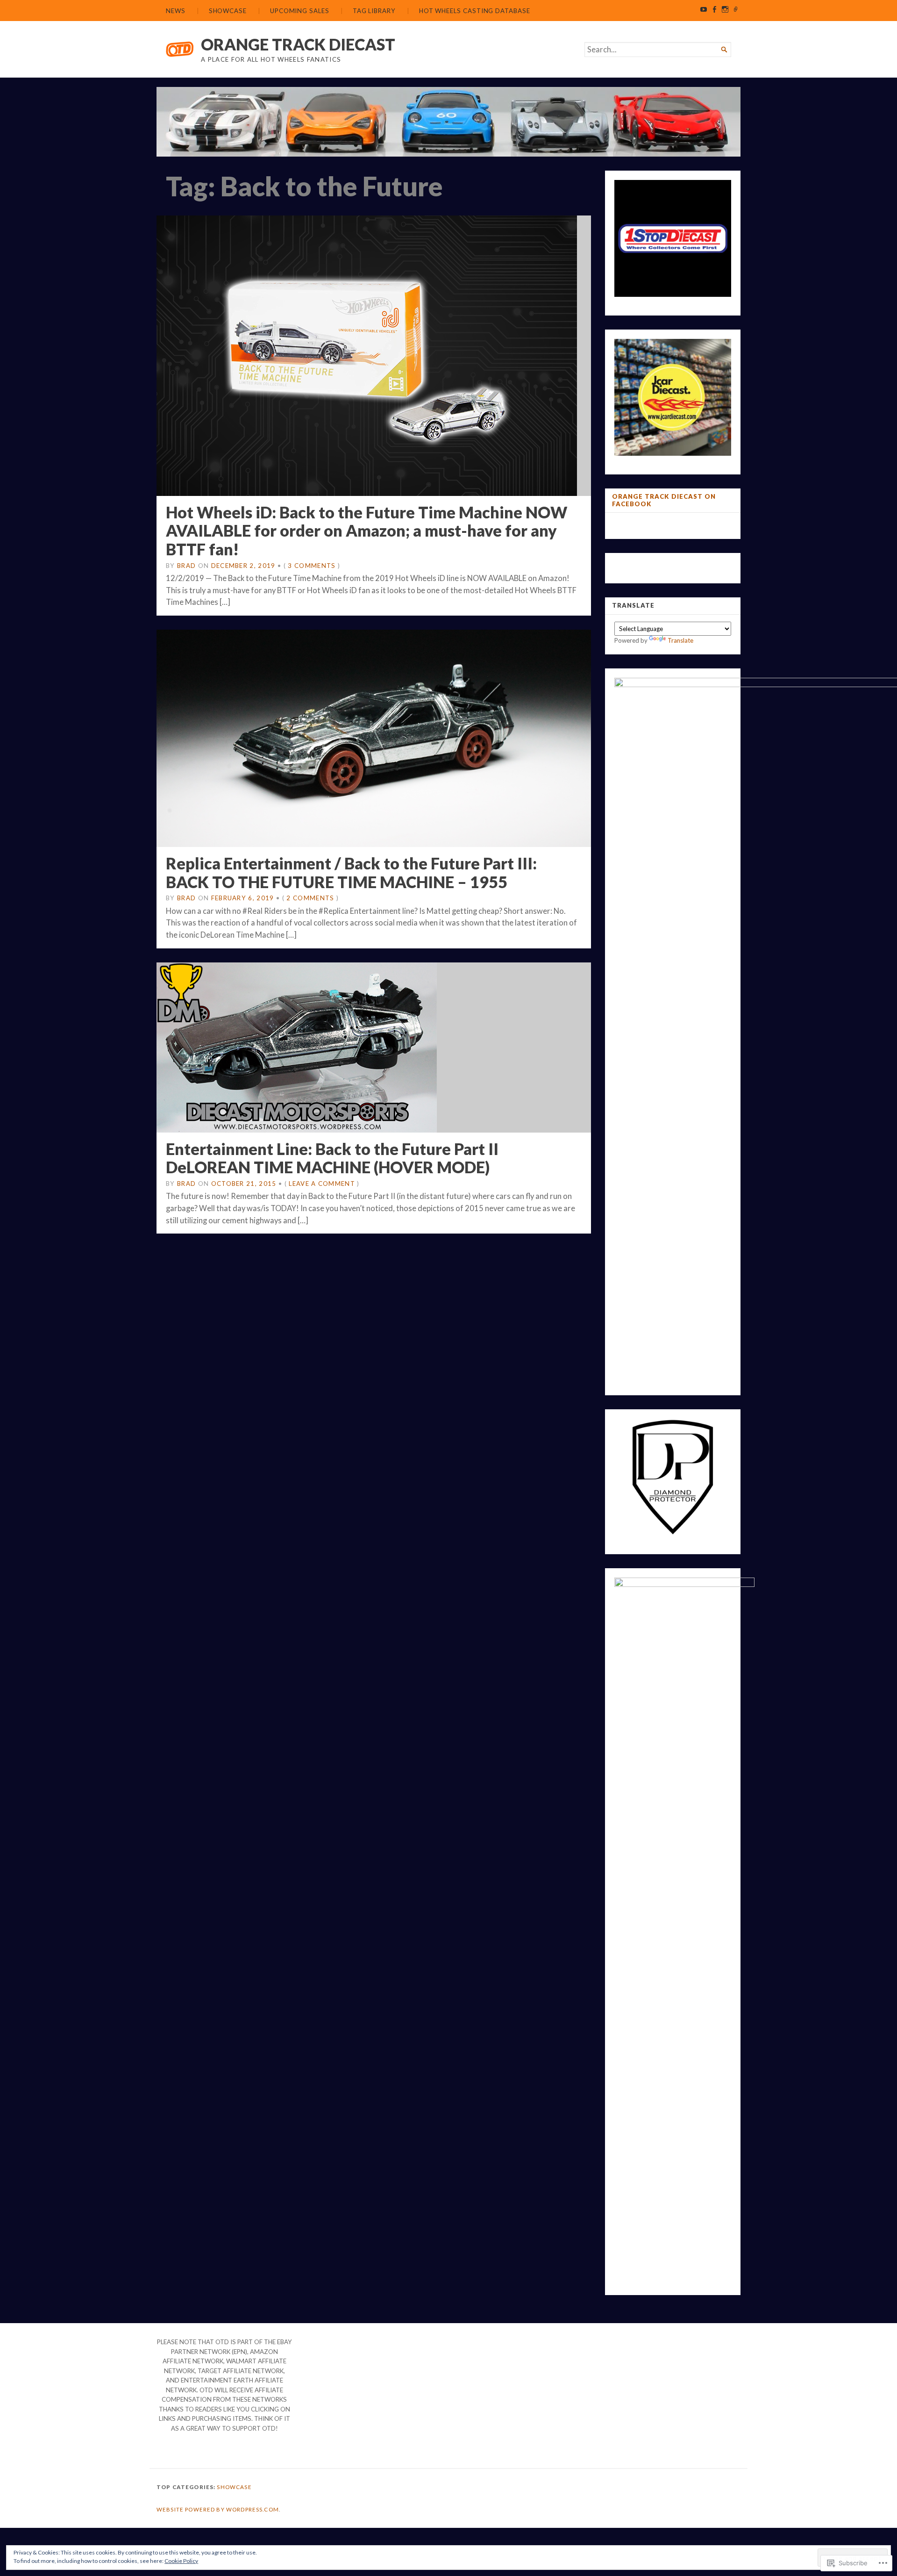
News (176, 11)
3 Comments (312, 566)
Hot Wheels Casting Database (475, 11)
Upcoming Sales (300, 11)
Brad (186, 566)
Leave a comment (322, 1184)
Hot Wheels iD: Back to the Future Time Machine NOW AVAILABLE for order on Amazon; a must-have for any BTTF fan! (367, 531)
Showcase (228, 11)
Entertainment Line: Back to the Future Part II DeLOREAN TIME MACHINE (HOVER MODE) (332, 1158)
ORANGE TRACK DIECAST (298, 44)
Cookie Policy (181, 2561)
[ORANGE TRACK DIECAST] (448, 122)
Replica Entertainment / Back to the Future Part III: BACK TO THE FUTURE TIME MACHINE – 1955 (351, 872)
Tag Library (374, 11)
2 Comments (310, 898)
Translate (680, 640)
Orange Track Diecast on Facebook (664, 500)
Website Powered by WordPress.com (218, 2509)
